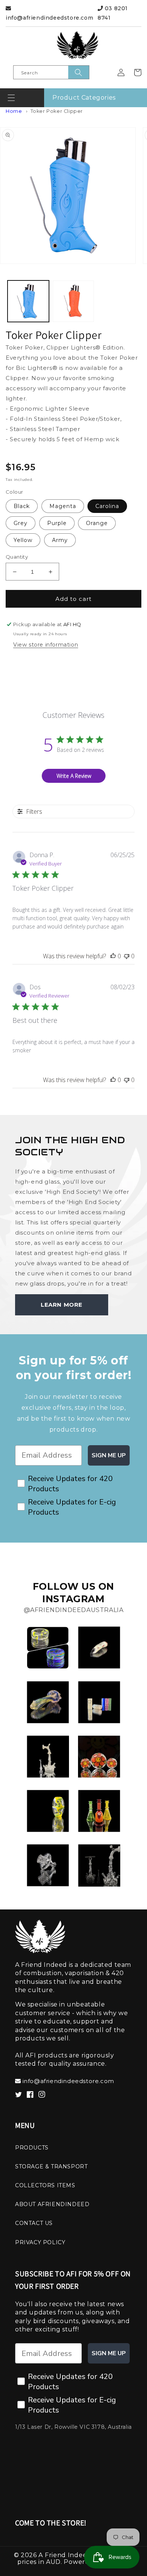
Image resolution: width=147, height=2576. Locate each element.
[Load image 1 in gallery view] (28, 301)
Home (14, 111)
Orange (97, 523)
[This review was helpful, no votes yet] (113, 956)
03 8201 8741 (113, 13)
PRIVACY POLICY (40, 2242)
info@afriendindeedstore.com (49, 18)
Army (60, 540)
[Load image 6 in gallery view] (73, 301)
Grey (21, 523)
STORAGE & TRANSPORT (51, 2166)
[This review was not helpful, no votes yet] (127, 956)
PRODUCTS (32, 2148)
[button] (11, 98)
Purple (57, 523)
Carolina (107, 506)
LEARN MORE (62, 1305)
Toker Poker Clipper (57, 111)
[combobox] (51, 72)
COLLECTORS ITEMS (45, 2185)
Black (22, 506)
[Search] (79, 72)
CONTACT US (34, 2223)
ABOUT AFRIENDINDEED (52, 2204)
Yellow (23, 540)
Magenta (63, 506)
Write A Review (74, 776)
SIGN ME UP (109, 1455)
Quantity (17, 557)
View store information (46, 645)
